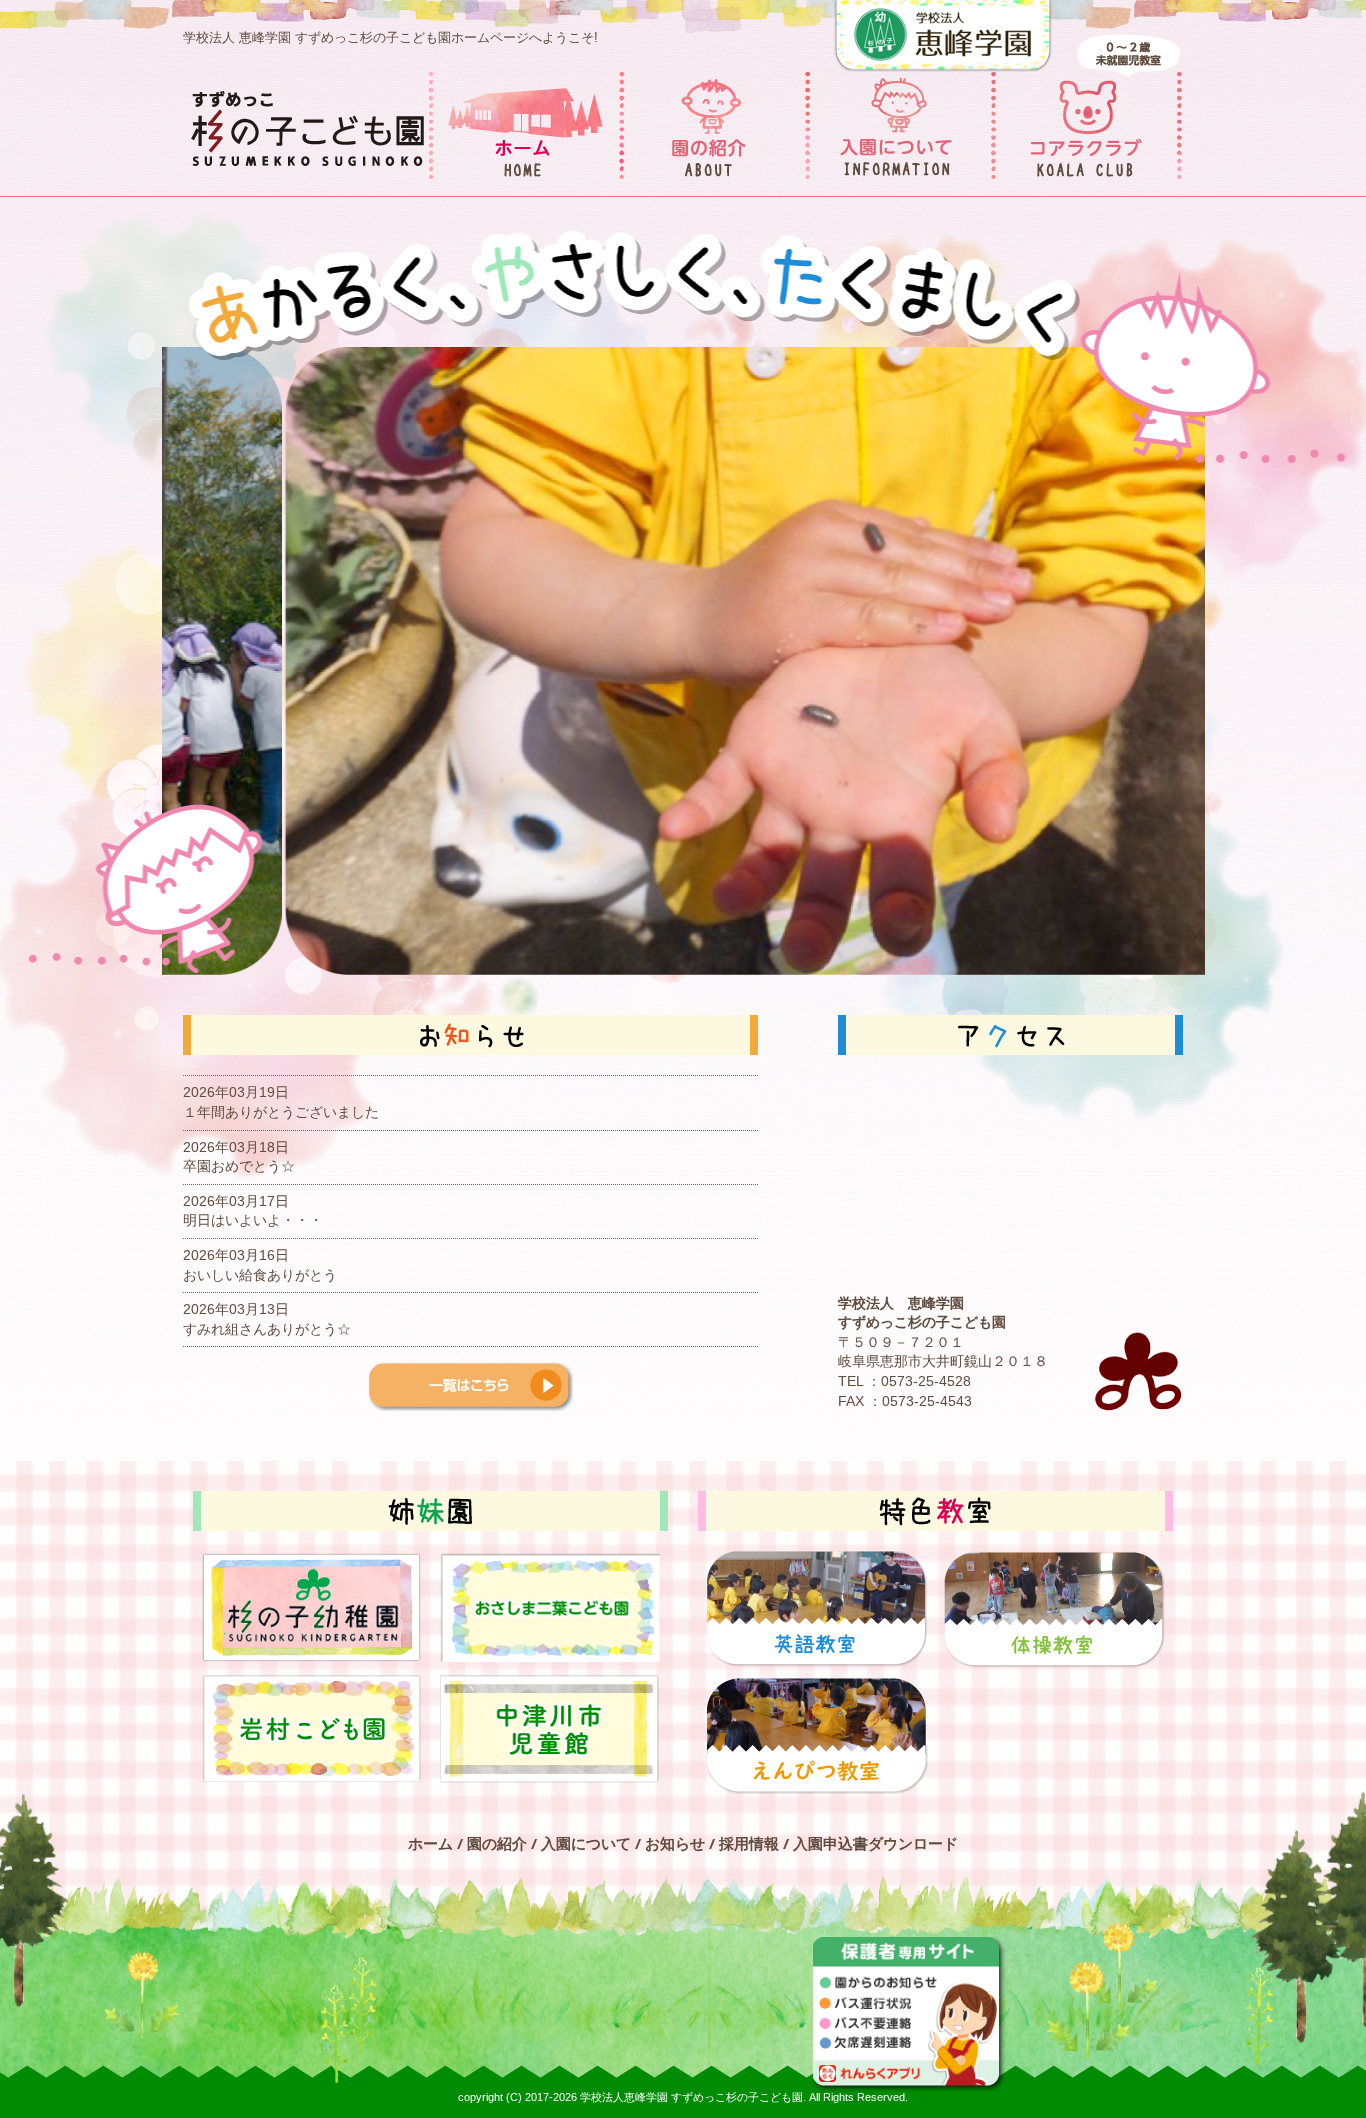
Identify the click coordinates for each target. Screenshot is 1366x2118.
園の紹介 (497, 1843)
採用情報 (749, 1843)
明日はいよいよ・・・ (253, 1220)
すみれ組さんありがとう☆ (267, 1329)
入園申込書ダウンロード (875, 1843)
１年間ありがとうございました (281, 1112)
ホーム (430, 1843)
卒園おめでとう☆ (239, 1166)
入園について (586, 1843)
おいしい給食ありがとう (260, 1275)
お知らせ (675, 1843)
